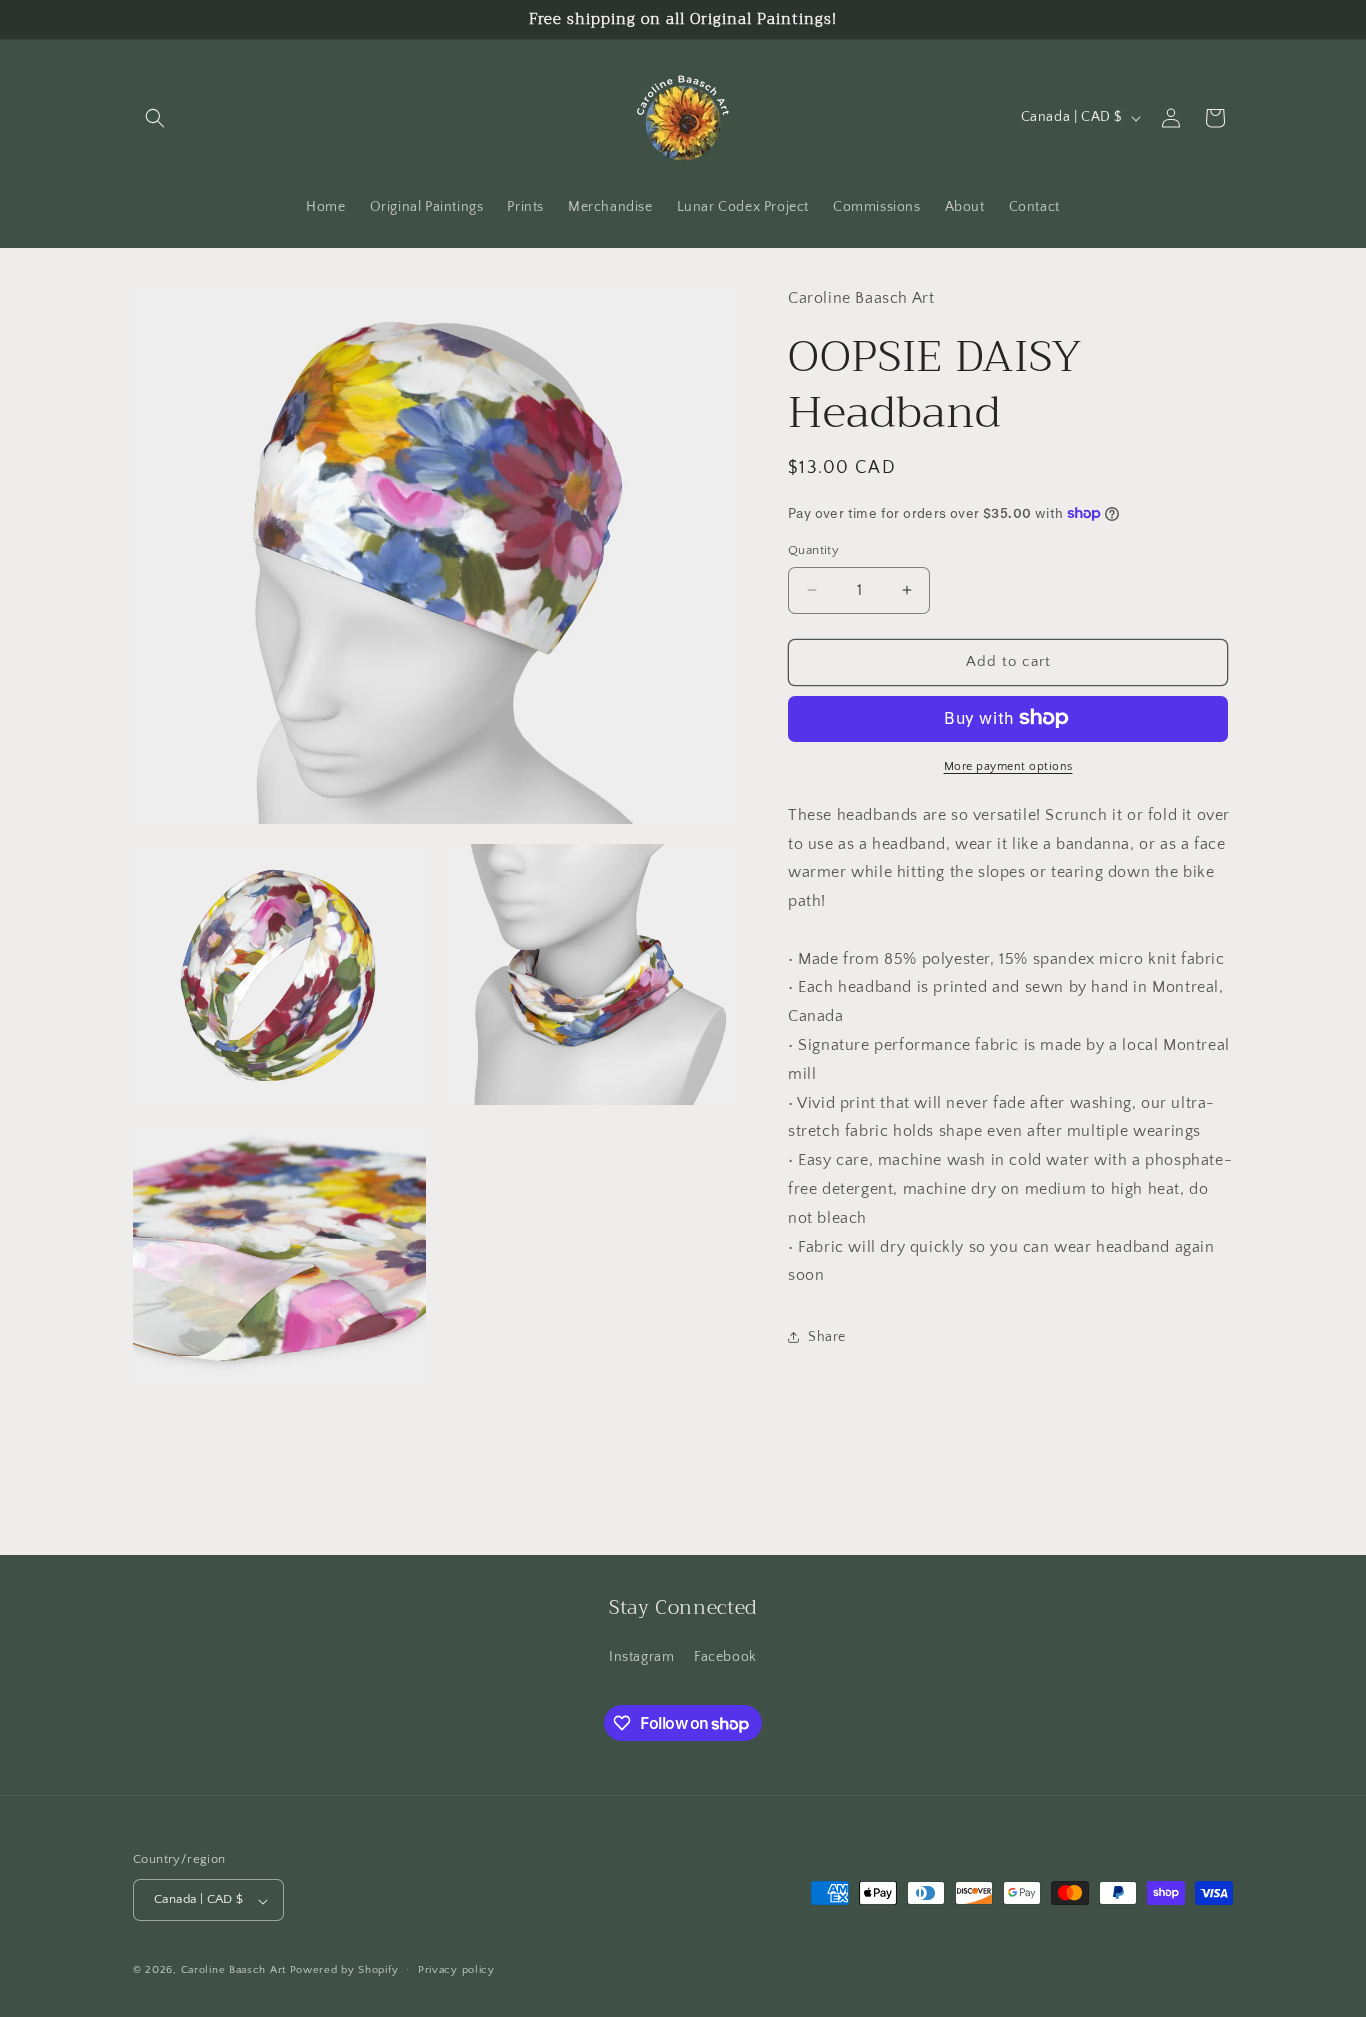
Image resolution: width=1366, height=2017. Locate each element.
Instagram (641, 1657)
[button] (155, 118)
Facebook (725, 1657)
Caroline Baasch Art (233, 1971)
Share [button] (827, 1336)
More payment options (1008, 765)
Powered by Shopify (344, 1971)
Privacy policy (456, 1970)
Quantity (813, 550)
